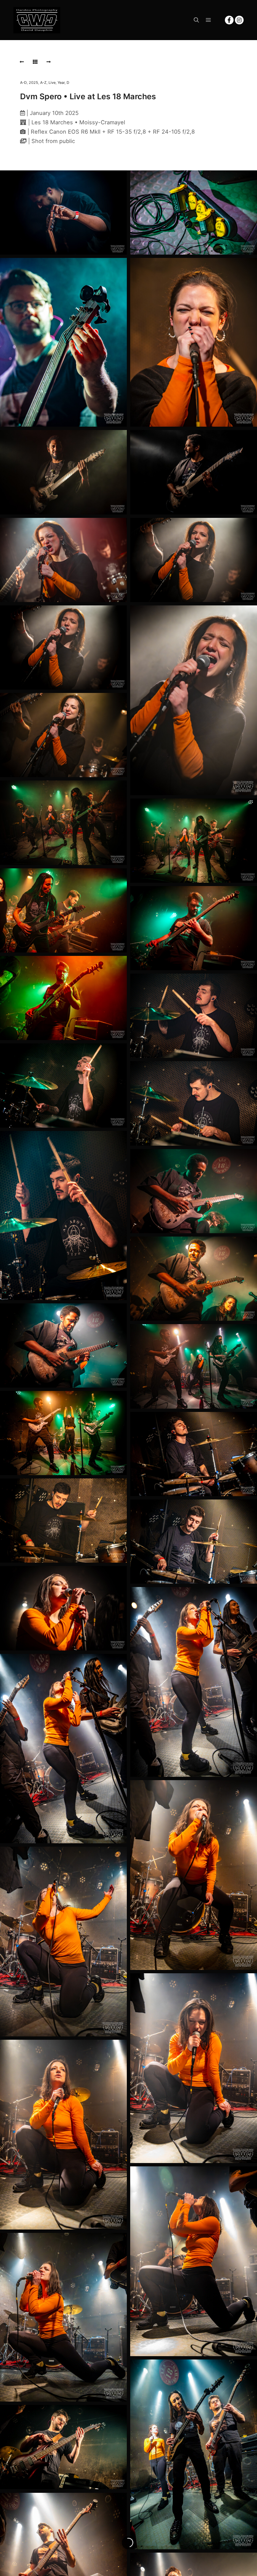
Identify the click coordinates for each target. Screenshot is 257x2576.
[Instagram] (239, 20)
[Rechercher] (196, 20)
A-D (23, 83)
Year (61, 83)
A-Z (43, 83)
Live (52, 83)
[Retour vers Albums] (35, 62)
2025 (33, 83)
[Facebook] (229, 20)
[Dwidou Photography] (37, 20)
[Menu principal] (208, 20)
